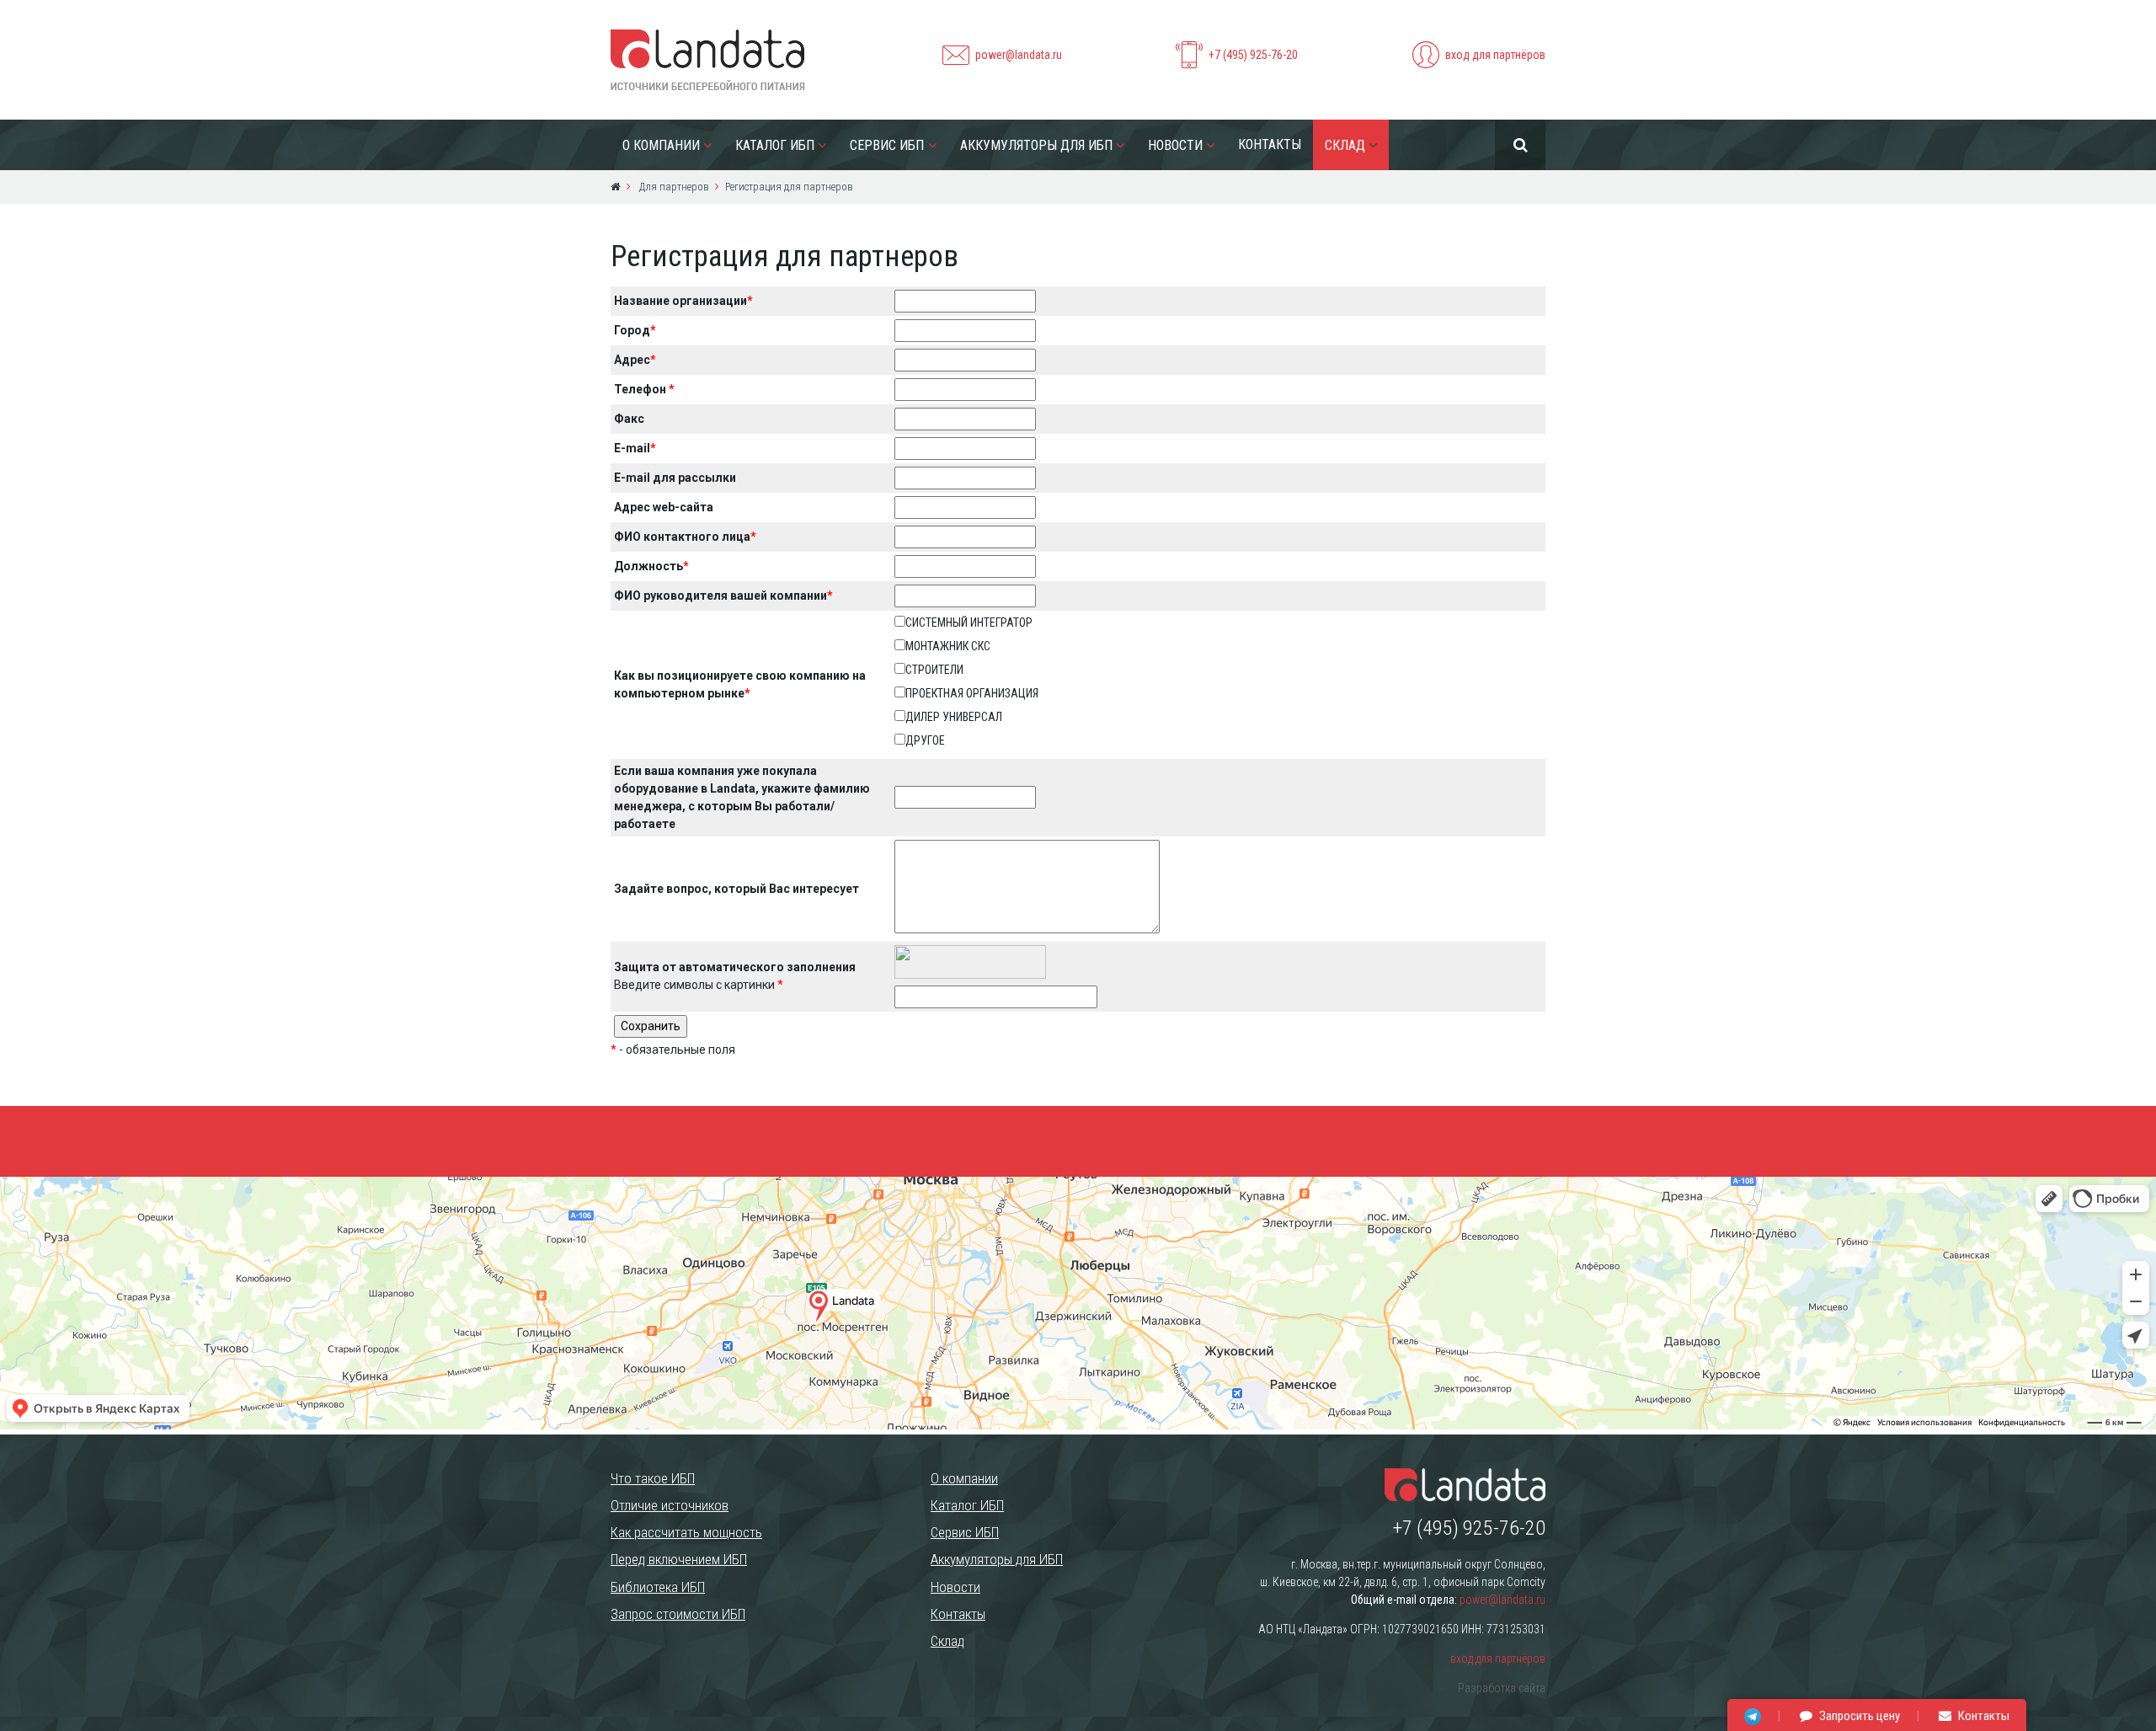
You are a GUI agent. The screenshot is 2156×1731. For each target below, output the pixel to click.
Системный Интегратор (969, 622)
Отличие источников (670, 1505)
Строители (934, 670)
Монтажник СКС (948, 646)
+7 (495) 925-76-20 (1253, 55)
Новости (1175, 145)
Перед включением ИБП (679, 1559)
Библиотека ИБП (658, 1587)
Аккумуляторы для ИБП (1036, 145)
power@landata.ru (1019, 55)
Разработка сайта (1502, 1688)
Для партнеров (673, 187)
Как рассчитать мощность (686, 1532)
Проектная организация (972, 693)
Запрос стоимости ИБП (678, 1614)
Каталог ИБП (775, 145)
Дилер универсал (954, 717)
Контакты (1270, 144)
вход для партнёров (1495, 55)
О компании (661, 145)
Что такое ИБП (653, 1478)
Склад (1345, 145)
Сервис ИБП (887, 145)
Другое (925, 740)
